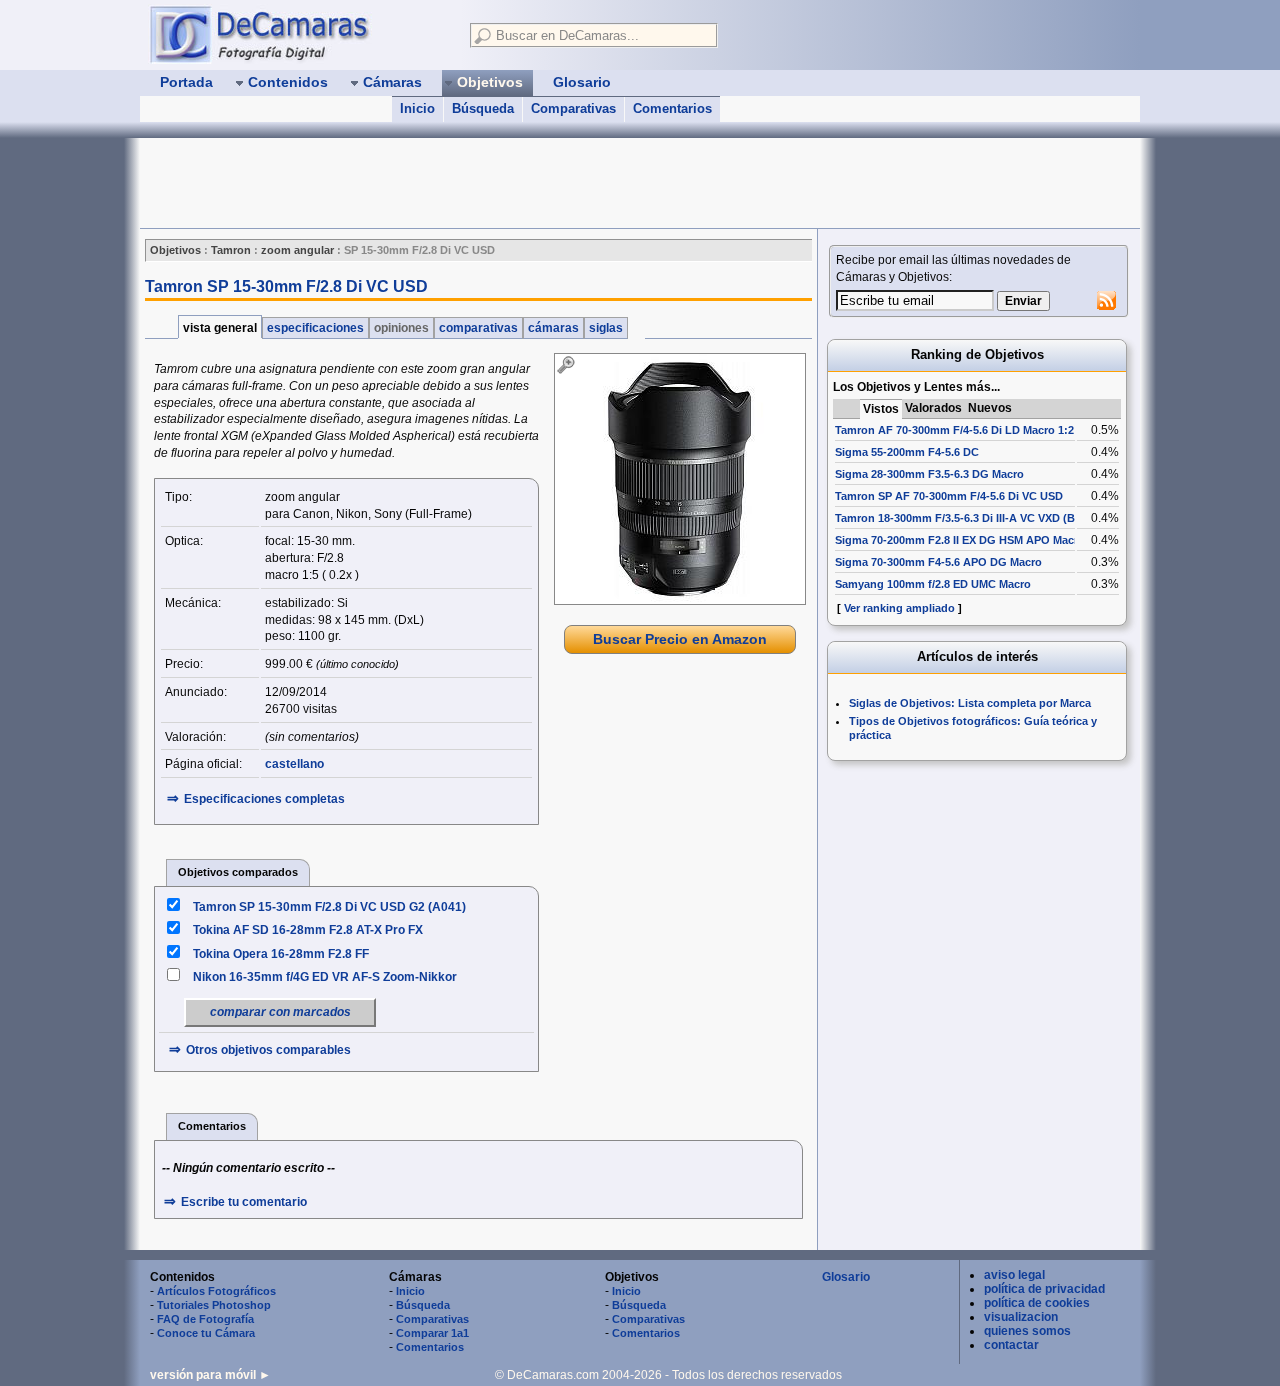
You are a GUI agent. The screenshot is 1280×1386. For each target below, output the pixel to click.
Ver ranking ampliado (899, 608)
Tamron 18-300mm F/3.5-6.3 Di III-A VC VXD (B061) (966, 518)
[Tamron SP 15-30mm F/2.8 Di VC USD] (680, 479)
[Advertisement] (504, 183)
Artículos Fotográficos (216, 1291)
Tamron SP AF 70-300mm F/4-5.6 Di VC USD (949, 496)
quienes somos (1027, 1331)
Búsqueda (483, 108)
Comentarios (672, 108)
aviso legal (1014, 1275)
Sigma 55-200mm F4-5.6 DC (907, 452)
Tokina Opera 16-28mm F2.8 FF (281, 954)
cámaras (553, 328)
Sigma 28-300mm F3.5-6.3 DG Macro (929, 474)
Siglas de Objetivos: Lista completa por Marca (970, 703)
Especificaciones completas (264, 799)
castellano (294, 764)
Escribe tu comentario (244, 1202)
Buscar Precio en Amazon (680, 639)
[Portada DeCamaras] (300, 34)
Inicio (417, 108)
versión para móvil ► (210, 1375)
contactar (1011, 1345)
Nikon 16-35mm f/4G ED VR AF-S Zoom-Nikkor (325, 977)
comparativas (478, 328)
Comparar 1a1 (432, 1333)
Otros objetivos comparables (268, 1050)
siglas (606, 328)
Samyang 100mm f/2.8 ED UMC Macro (933, 584)
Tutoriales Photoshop (214, 1305)
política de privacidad (1044, 1289)
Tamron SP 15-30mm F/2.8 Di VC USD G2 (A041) (329, 907)
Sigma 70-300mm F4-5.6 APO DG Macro (938, 562)
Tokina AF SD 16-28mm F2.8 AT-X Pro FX (308, 930)
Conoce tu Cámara (206, 1333)
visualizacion (1021, 1317)
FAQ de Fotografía (205, 1319)
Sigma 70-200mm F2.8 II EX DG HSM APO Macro (960, 540)
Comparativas (573, 108)
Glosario (846, 1277)
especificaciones (315, 328)
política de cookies (1037, 1303)
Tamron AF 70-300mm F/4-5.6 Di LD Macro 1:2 (954, 430)
